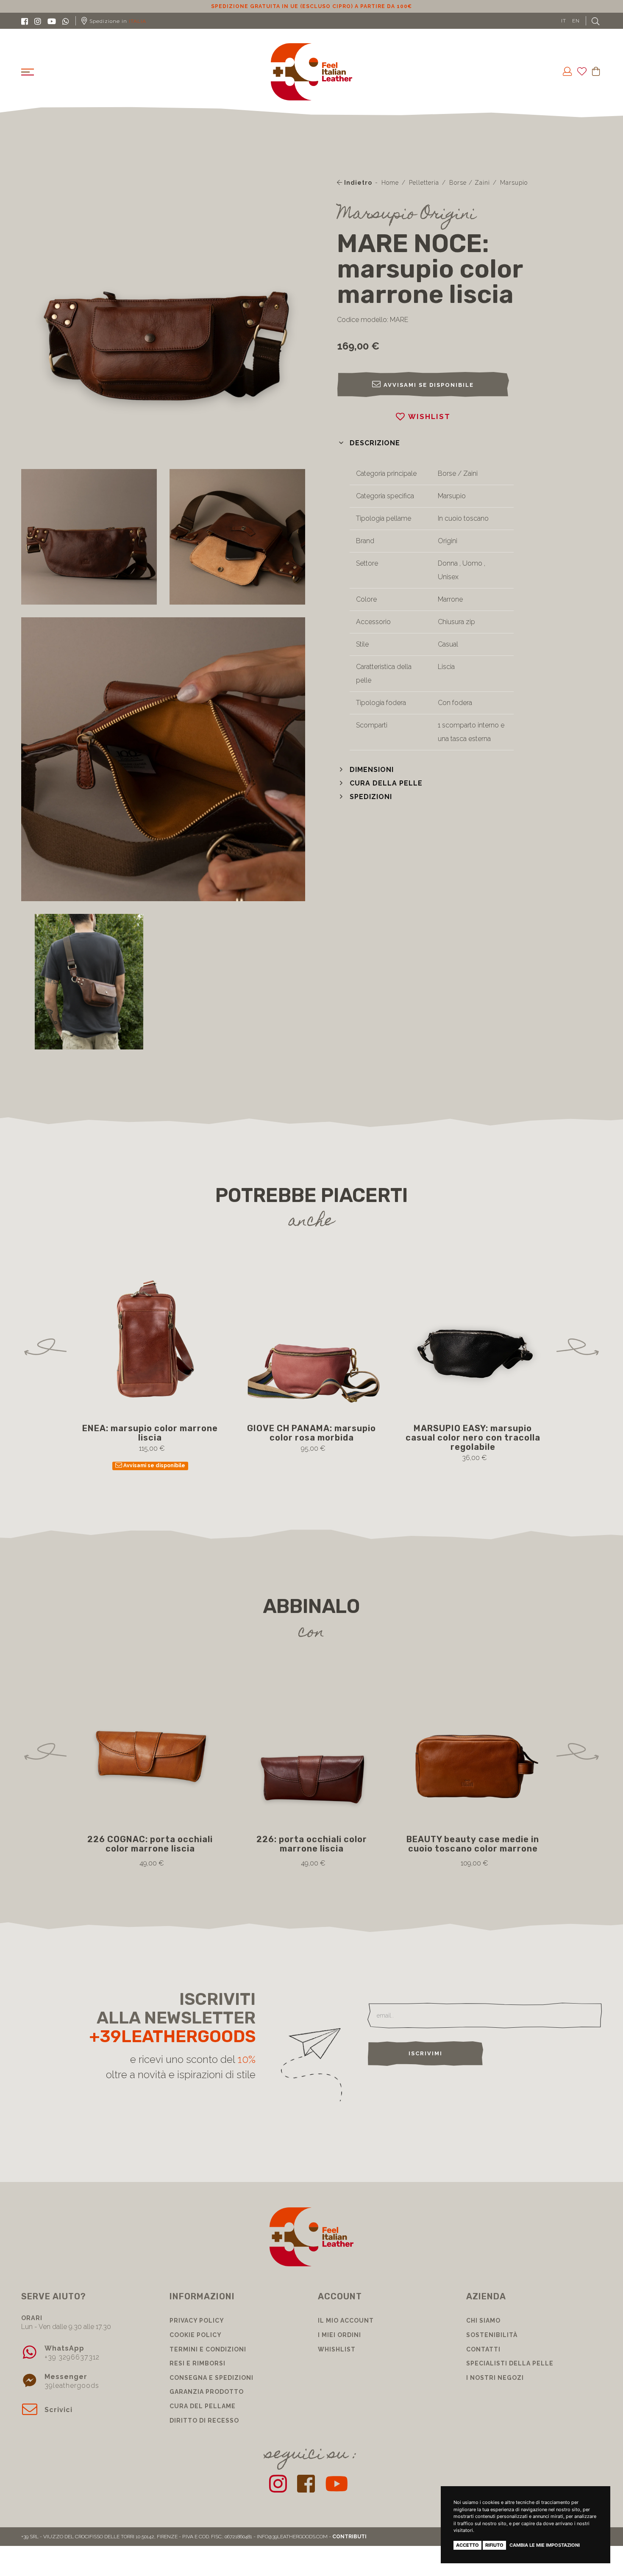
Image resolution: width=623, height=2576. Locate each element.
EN (576, 21)
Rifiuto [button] (494, 2545)
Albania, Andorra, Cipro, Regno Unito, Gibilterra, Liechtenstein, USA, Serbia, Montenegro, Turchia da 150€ (311, 6)
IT (564, 21)
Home (390, 183)
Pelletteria (424, 183)
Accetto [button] (467, 2545)
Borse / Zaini (470, 183)
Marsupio (514, 183)
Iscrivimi (426, 2053)
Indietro (357, 183)
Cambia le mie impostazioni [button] (545, 2545)
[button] (369, 443)
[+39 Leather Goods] (312, 72)
